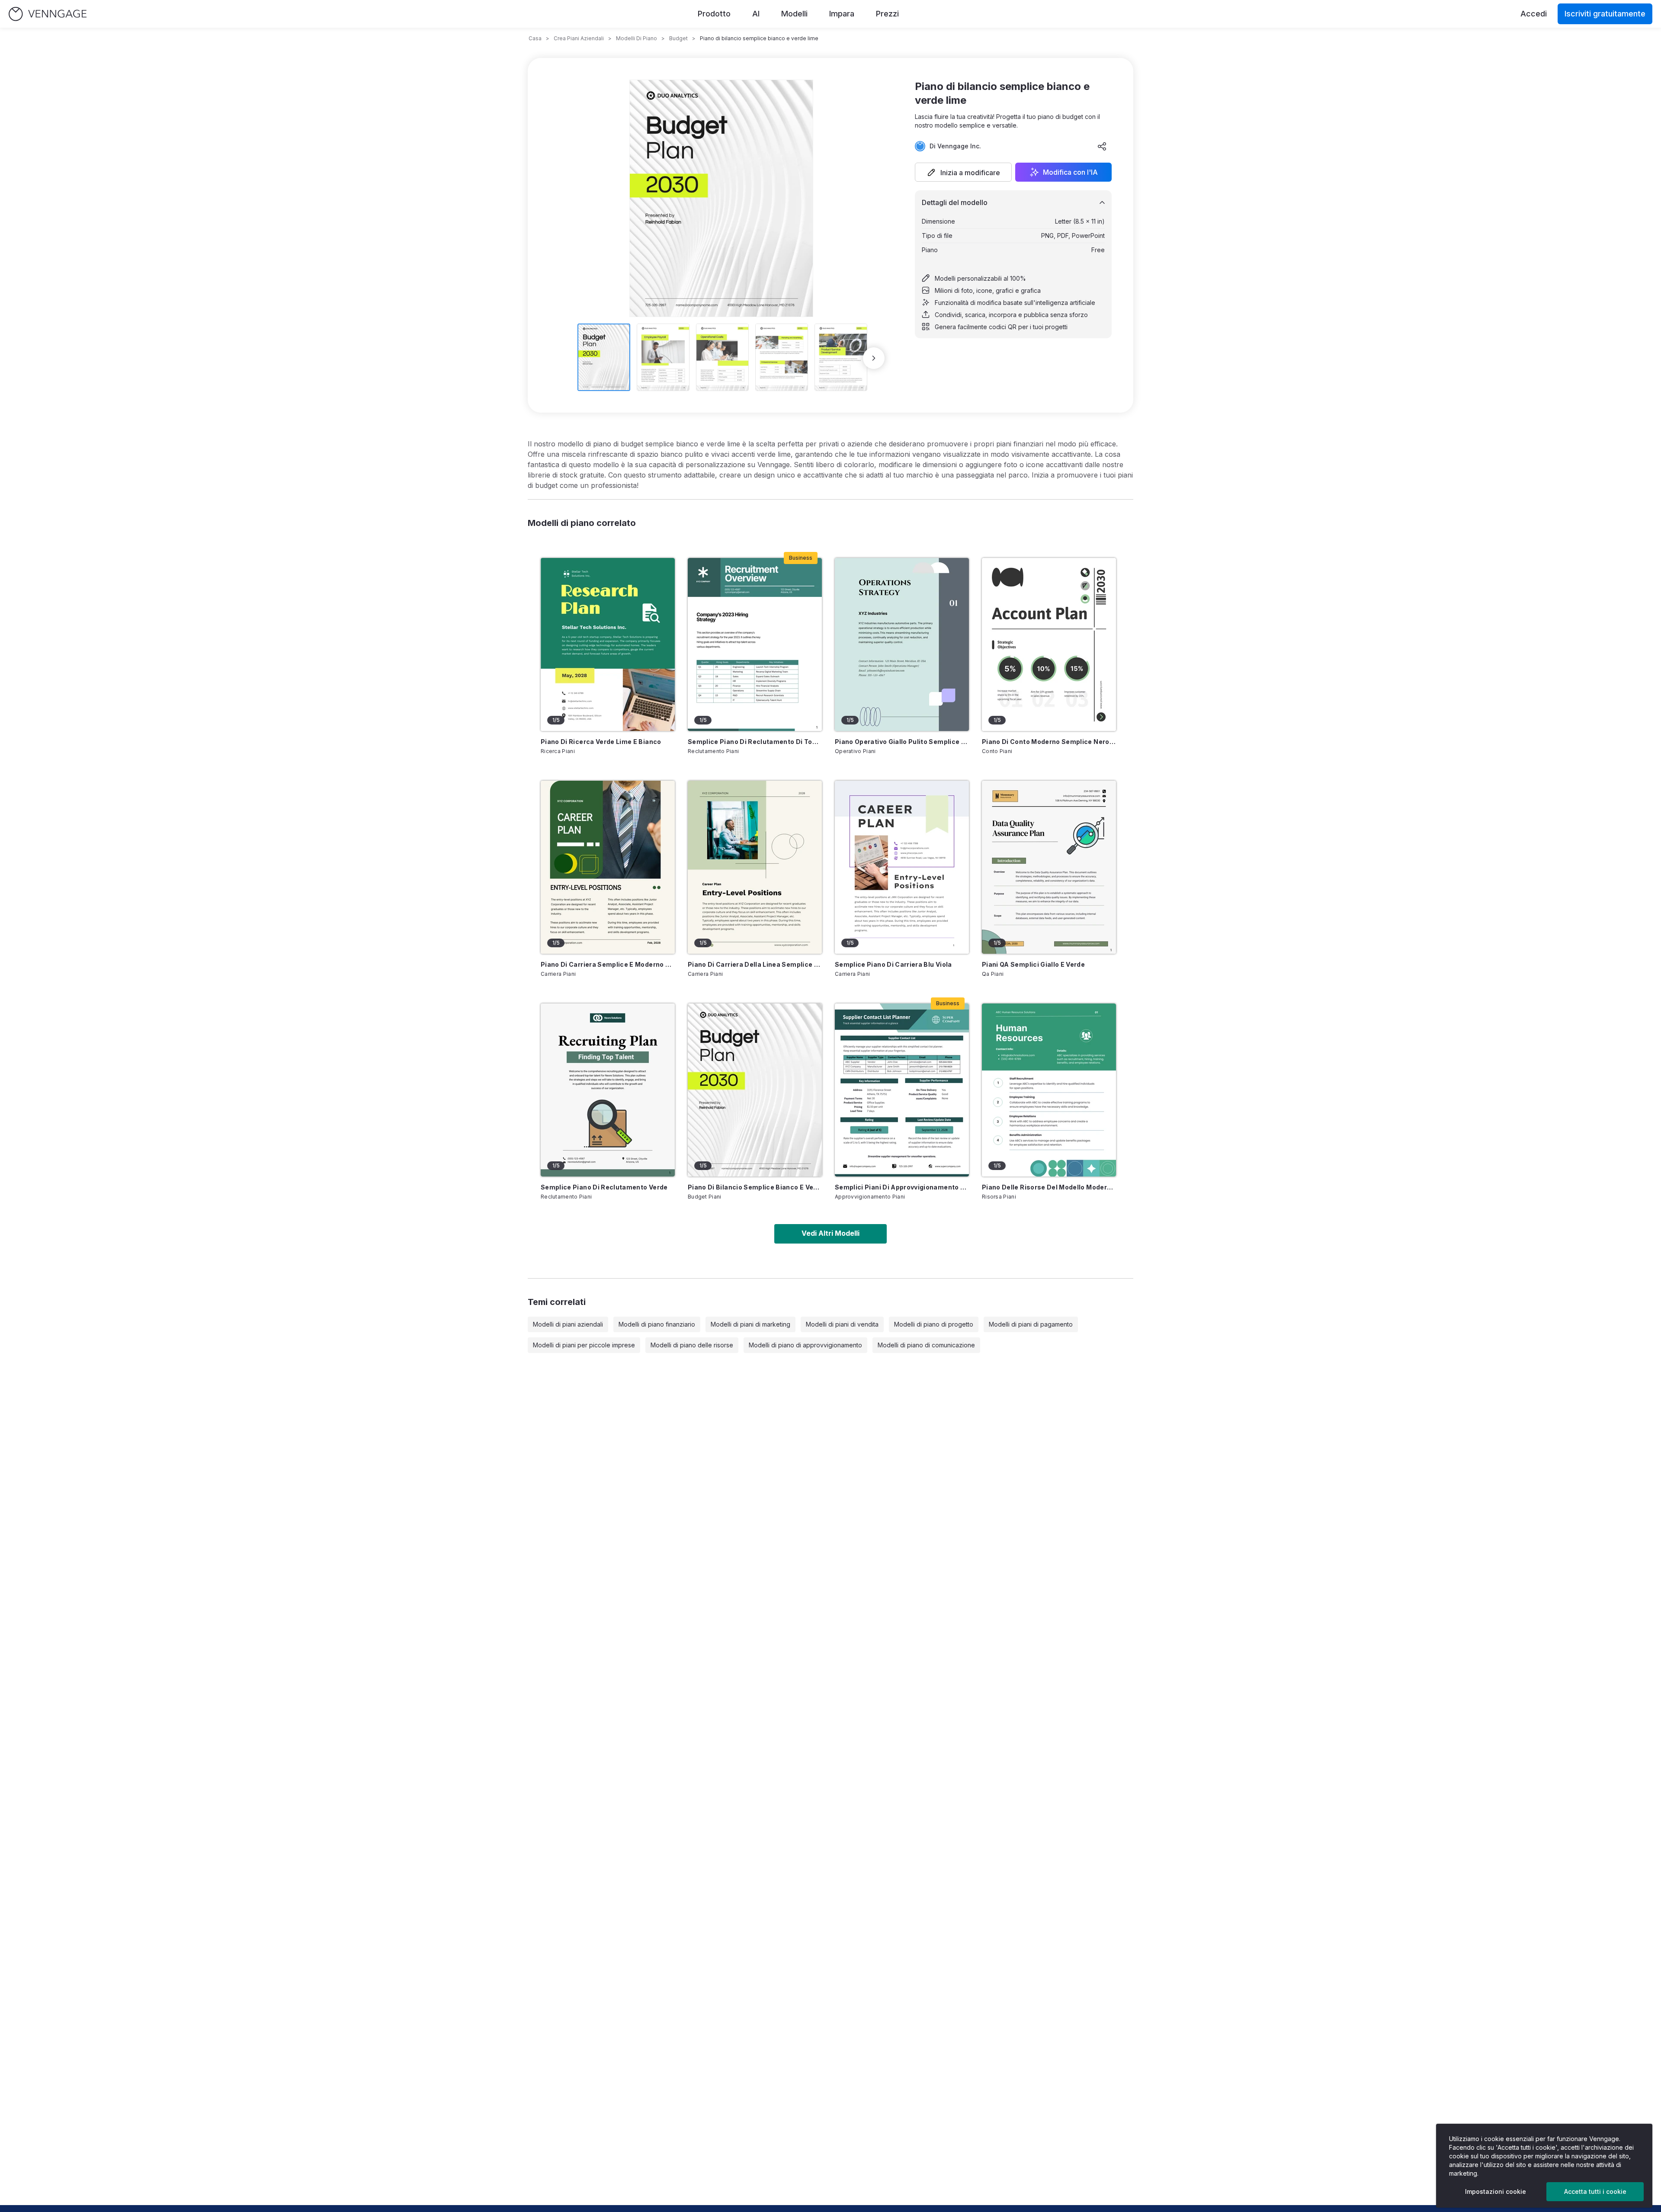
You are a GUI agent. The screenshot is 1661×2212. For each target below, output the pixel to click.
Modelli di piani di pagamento (1031, 1324)
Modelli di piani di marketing (750, 1324)
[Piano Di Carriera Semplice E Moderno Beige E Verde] (608, 867)
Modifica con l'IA (1070, 172)
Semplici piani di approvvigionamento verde (902, 1187)
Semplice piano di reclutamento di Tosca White (755, 742)
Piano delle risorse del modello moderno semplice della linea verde (1049, 1187)
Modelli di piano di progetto (934, 1324)
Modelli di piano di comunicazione (926, 1345)
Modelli (794, 14)
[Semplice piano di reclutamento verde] (608, 1090)
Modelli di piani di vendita (842, 1324)
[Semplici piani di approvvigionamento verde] (902, 1090)
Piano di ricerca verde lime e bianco (601, 742)
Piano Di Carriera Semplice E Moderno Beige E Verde (608, 964)
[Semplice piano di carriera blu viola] (902, 867)
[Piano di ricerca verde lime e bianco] (608, 644)
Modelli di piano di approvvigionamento (805, 1345)
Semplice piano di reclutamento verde (604, 1187)
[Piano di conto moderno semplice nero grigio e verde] (1049, 644)
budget (678, 38)
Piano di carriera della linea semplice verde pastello (755, 964)
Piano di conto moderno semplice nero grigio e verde (1049, 742)
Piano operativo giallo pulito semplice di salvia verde (902, 742)
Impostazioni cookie (1496, 2191)
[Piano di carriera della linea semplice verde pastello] (755, 867)
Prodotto (714, 14)
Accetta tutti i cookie (1595, 2191)
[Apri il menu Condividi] (1102, 146)
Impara (842, 14)
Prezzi (887, 14)
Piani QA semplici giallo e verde (1033, 964)
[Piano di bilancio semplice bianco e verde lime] (755, 1090)
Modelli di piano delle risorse (692, 1345)
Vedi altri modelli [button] (830, 1233)
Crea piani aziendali (579, 38)
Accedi (1534, 14)
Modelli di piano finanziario (657, 1324)
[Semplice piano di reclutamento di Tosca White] (755, 644)
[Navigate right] (874, 358)
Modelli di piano (637, 38)
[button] (963, 172)
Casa (535, 38)
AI (756, 14)
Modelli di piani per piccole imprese (584, 1345)
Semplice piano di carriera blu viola (893, 964)
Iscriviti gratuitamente (1605, 14)
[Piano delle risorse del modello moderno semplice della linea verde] (1049, 1090)
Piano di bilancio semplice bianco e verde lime (755, 1187)
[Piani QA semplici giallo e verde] (1049, 867)
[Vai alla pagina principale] (48, 14)
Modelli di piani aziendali (568, 1324)
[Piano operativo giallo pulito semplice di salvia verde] (902, 644)
